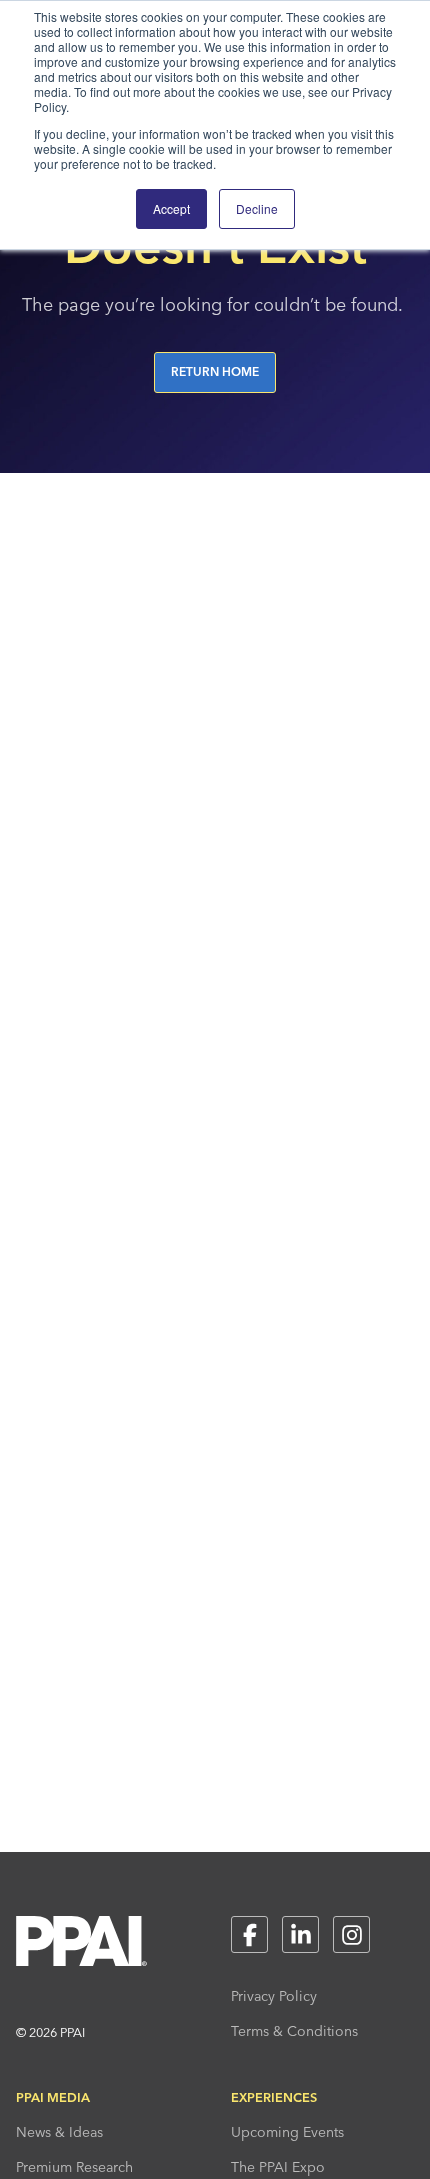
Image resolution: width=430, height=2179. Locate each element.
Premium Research (74, 2167)
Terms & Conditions (294, 2031)
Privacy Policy (274, 1996)
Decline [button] (257, 208)
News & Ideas (59, 2132)
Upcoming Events (287, 2132)
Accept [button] (171, 208)
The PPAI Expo (278, 2167)
